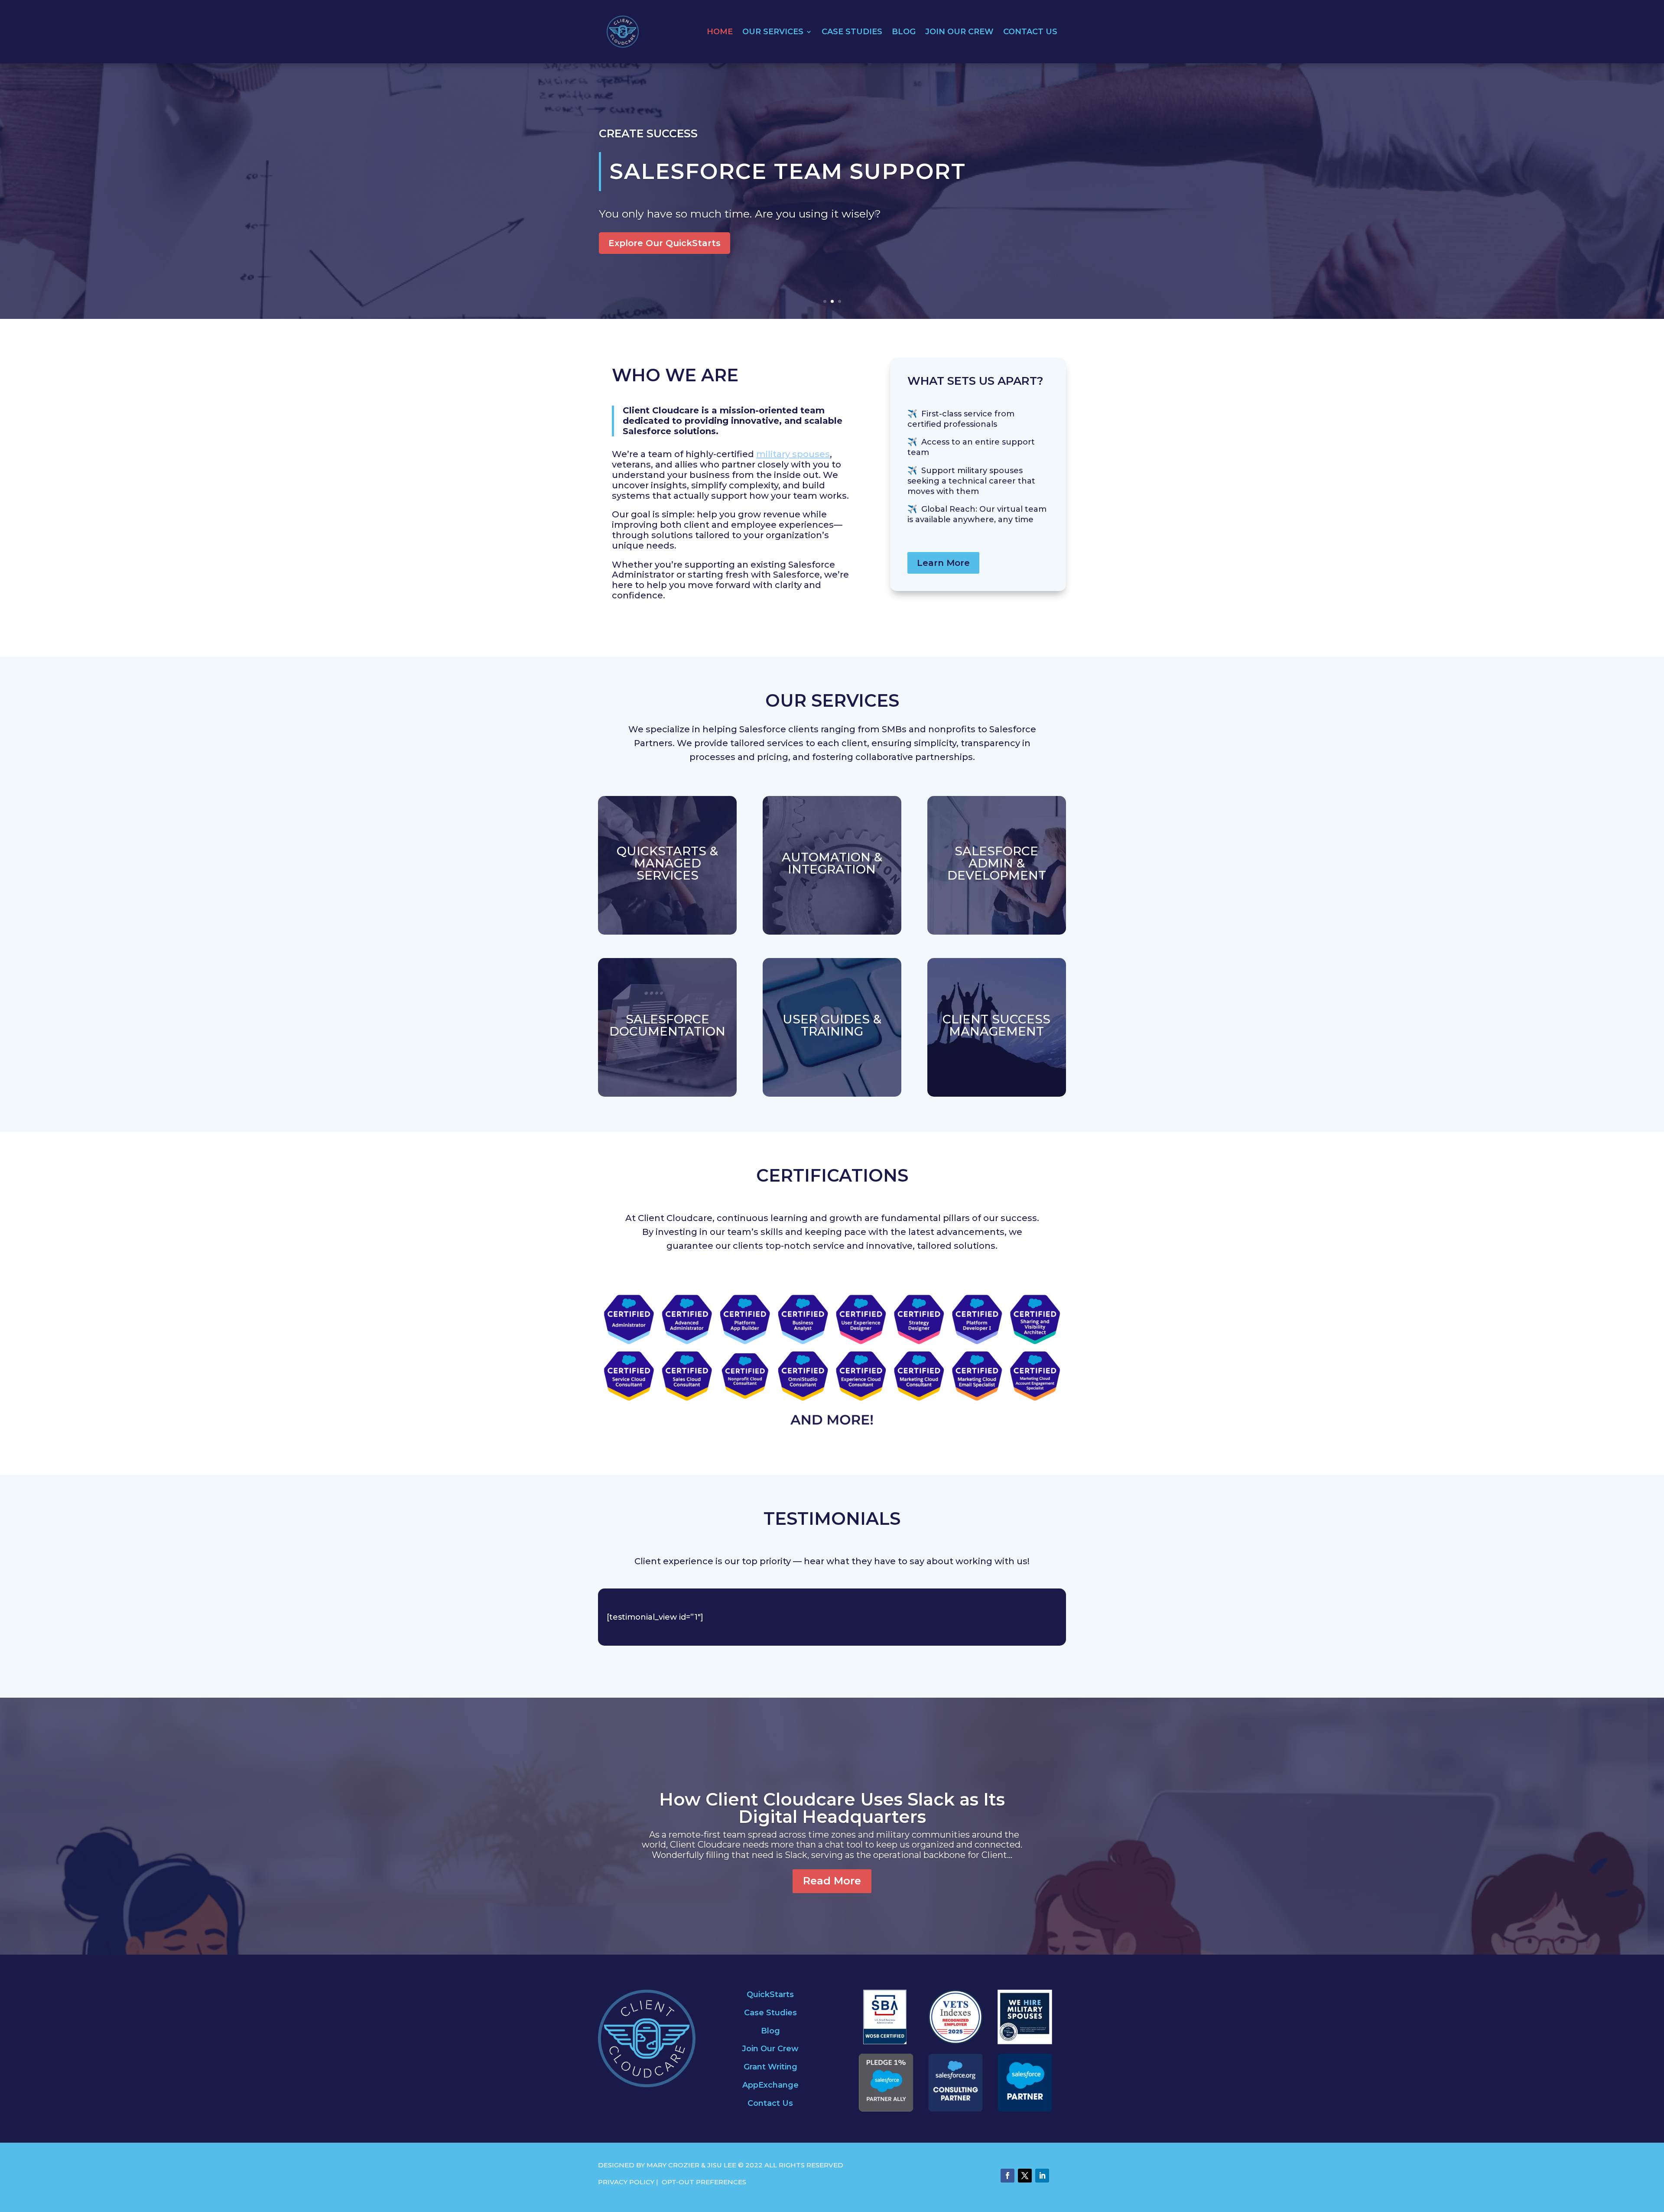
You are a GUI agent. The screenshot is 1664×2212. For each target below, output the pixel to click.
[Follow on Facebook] (1007, 2176)
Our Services (773, 32)
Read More (832, 1881)
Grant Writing (770, 2067)
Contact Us (1030, 32)
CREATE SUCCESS (648, 133)
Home (720, 32)
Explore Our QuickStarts (665, 243)
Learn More (943, 563)
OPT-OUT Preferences (704, 2182)
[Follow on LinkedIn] (1042, 2176)
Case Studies (852, 32)
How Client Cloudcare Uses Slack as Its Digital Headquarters (832, 1808)
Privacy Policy (626, 2182)
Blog (904, 32)
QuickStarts (770, 1994)
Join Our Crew (959, 32)
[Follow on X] (1025, 2176)
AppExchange (770, 2085)
